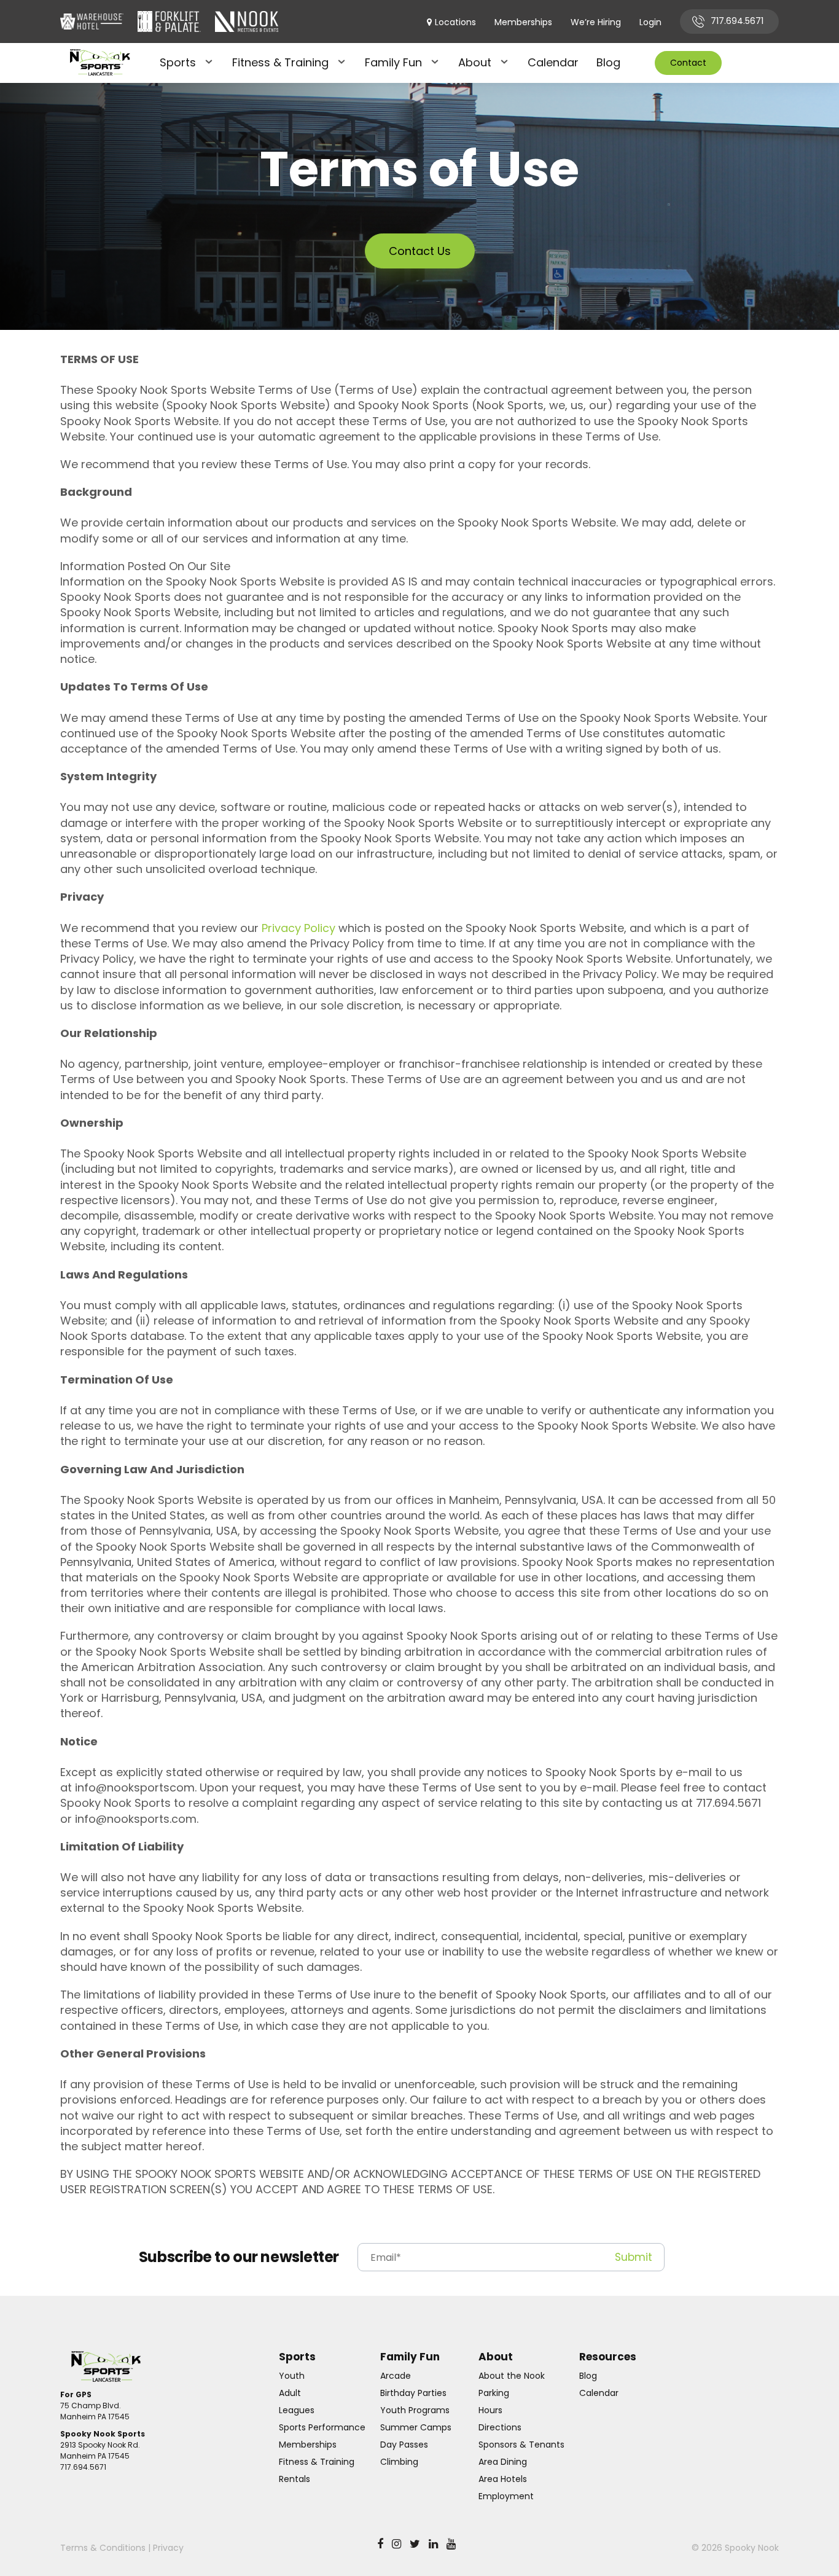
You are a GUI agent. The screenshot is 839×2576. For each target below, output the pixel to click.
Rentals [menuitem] (295, 2479)
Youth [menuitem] (292, 2376)
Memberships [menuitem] (523, 22)
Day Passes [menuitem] (404, 2445)
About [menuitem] (475, 62)
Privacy (168, 2548)
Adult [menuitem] (290, 2393)
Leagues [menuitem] (297, 2410)
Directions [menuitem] (500, 2427)
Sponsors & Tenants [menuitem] (521, 2445)
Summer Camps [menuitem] (416, 2427)
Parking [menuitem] (494, 2393)
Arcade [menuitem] (396, 2376)
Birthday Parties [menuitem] (413, 2393)
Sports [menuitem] (178, 62)
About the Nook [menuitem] (512, 2376)
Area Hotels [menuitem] (503, 2479)
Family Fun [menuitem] (393, 62)
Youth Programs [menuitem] (415, 2410)
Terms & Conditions (103, 2548)
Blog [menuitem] (608, 62)
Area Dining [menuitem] (503, 2462)
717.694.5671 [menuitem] (737, 21)
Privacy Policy (299, 928)
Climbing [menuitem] (399, 2462)
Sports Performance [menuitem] (322, 2427)
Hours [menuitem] (490, 2410)
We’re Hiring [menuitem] (596, 22)
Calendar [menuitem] (553, 62)
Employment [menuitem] (506, 2496)
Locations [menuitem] (455, 22)
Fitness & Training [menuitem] (280, 62)
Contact (688, 63)
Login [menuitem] (650, 22)
